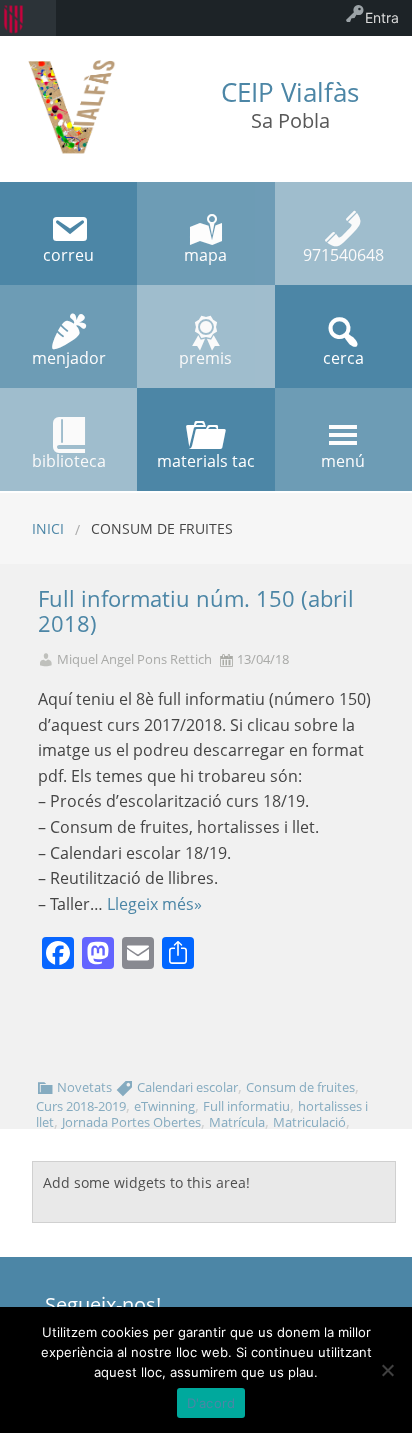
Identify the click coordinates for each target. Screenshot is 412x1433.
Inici (48, 528)
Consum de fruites (300, 1087)
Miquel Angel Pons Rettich (134, 659)
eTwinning (164, 1106)
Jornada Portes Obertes (131, 1122)
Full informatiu (246, 1106)
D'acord (211, 1403)
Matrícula (237, 1122)
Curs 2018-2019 (81, 1106)
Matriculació (309, 1122)
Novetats (84, 1087)
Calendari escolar (187, 1087)
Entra (382, 17)
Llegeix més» (154, 904)
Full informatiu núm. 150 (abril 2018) (196, 611)
